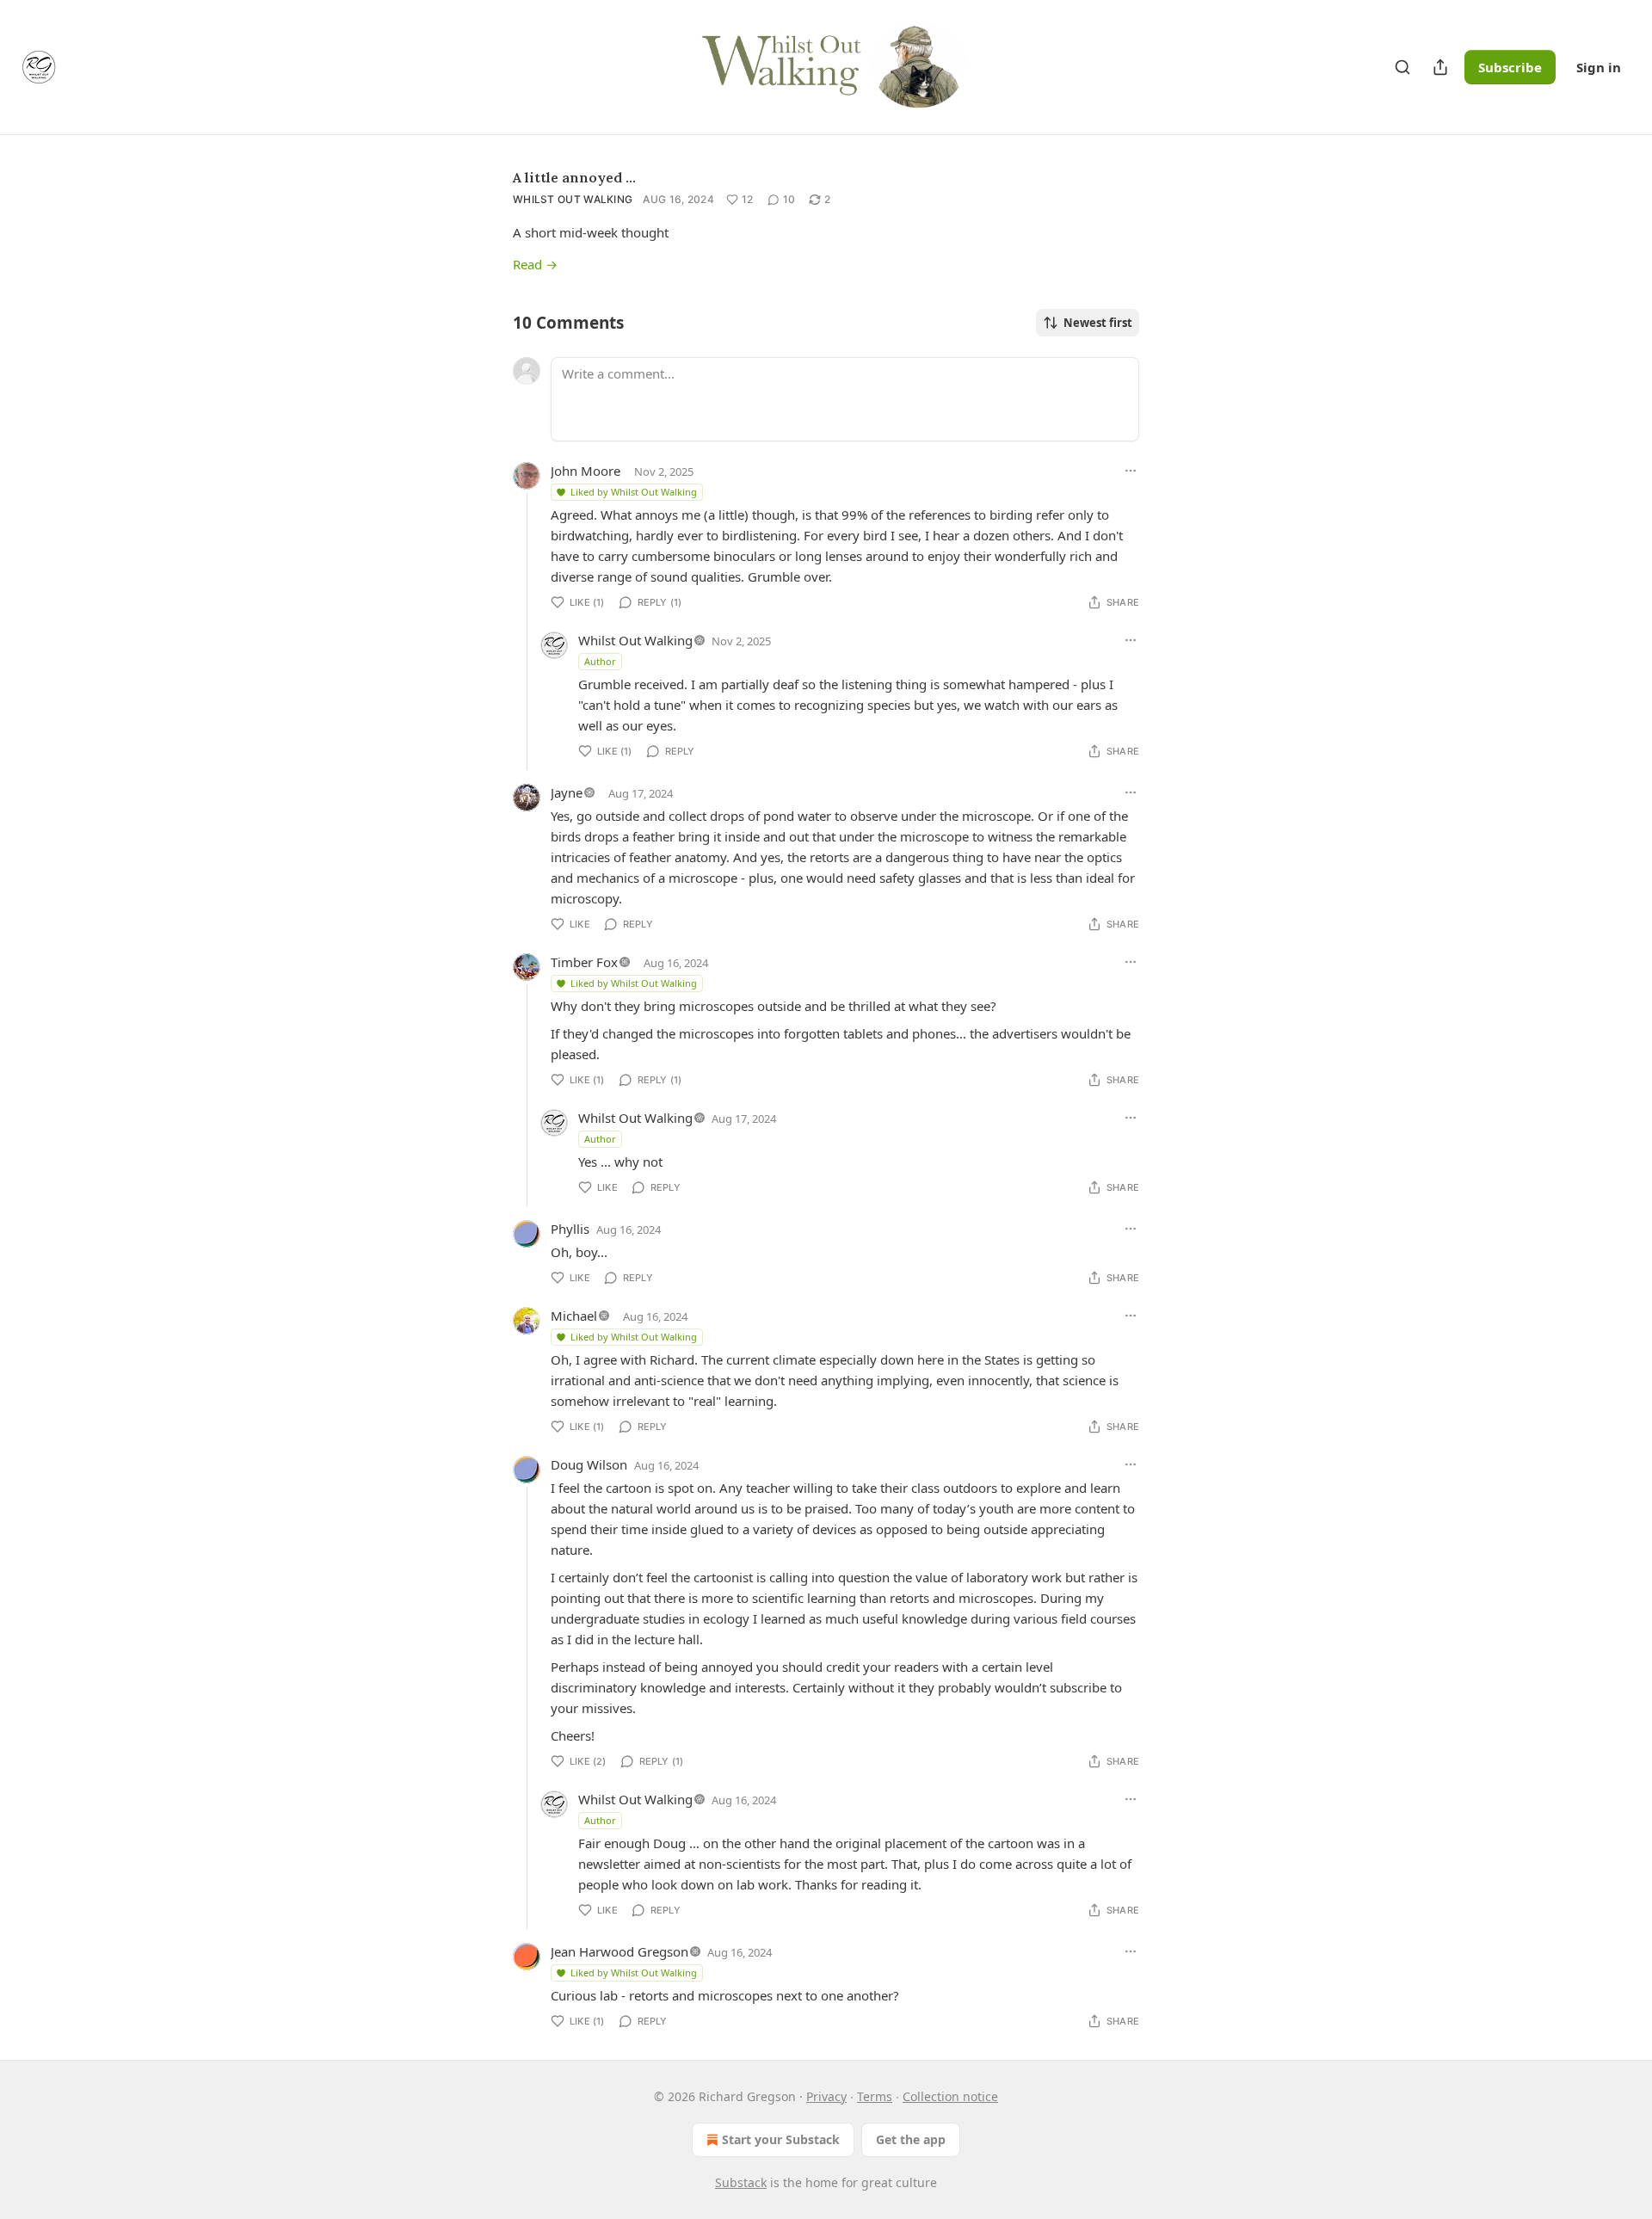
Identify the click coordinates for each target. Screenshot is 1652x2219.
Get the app (911, 2139)
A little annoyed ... (574, 177)
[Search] (1402, 67)
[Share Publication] (1440, 67)
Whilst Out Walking (573, 199)
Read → (535, 264)
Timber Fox (584, 962)
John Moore (586, 471)
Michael (574, 1316)
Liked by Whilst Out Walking (634, 492)
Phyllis (570, 1229)
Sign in (1599, 67)
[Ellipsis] (1131, 471)
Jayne (567, 792)
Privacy (826, 2096)
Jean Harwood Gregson (619, 1951)
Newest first (1098, 323)
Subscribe (1510, 67)
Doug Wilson (589, 1464)
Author (600, 661)
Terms (875, 2096)
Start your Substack (781, 2139)
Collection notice (950, 2096)
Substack (741, 2182)
